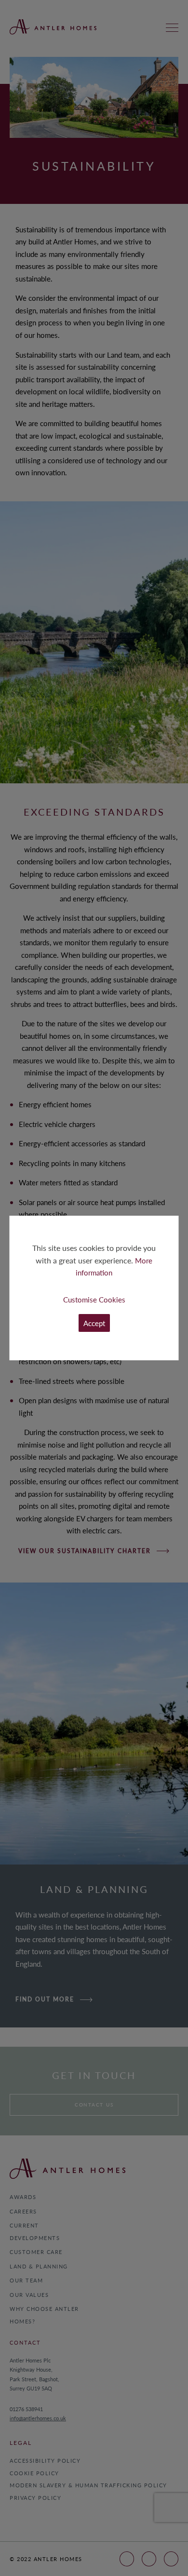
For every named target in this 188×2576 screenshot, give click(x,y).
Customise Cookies (94, 1299)
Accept (94, 1323)
